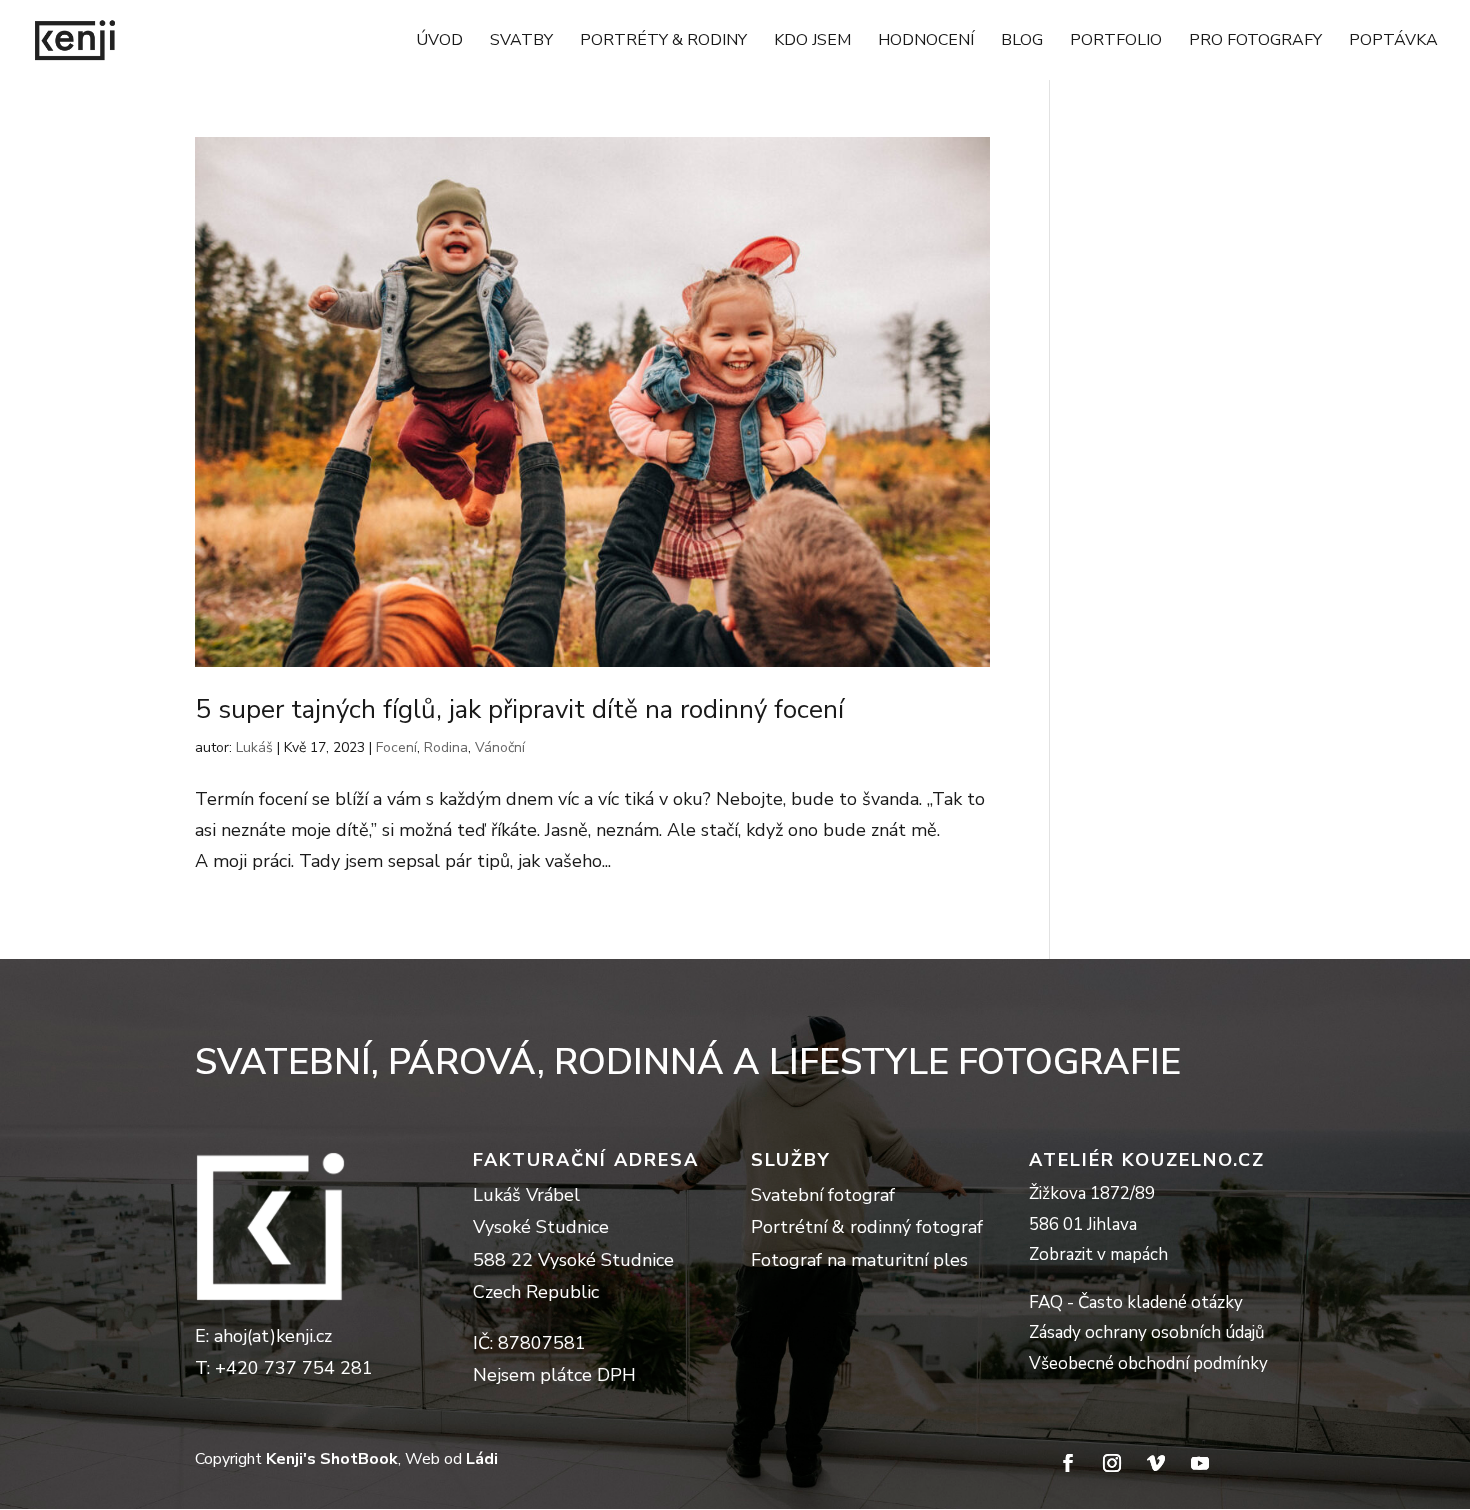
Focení (396, 747)
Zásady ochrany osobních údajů (1147, 1332)
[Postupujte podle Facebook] (1068, 1463)
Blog (1022, 42)
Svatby (521, 42)
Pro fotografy (1255, 42)
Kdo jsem (812, 42)
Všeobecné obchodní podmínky (1148, 1363)
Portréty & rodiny (663, 42)
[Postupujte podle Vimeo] (1156, 1463)
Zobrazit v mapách (1098, 1254)
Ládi (482, 1459)
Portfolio (1116, 42)
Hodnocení (926, 42)
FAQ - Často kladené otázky (1136, 1302)
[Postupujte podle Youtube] (1200, 1463)
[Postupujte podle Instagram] (1112, 1463)
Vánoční (500, 747)
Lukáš (254, 747)
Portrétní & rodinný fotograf (867, 1227)
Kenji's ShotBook (332, 1459)
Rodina (446, 747)
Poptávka (1393, 42)
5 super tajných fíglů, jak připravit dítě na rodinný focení (519, 709)
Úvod (439, 42)
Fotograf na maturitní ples (859, 1260)
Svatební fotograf (823, 1195)
